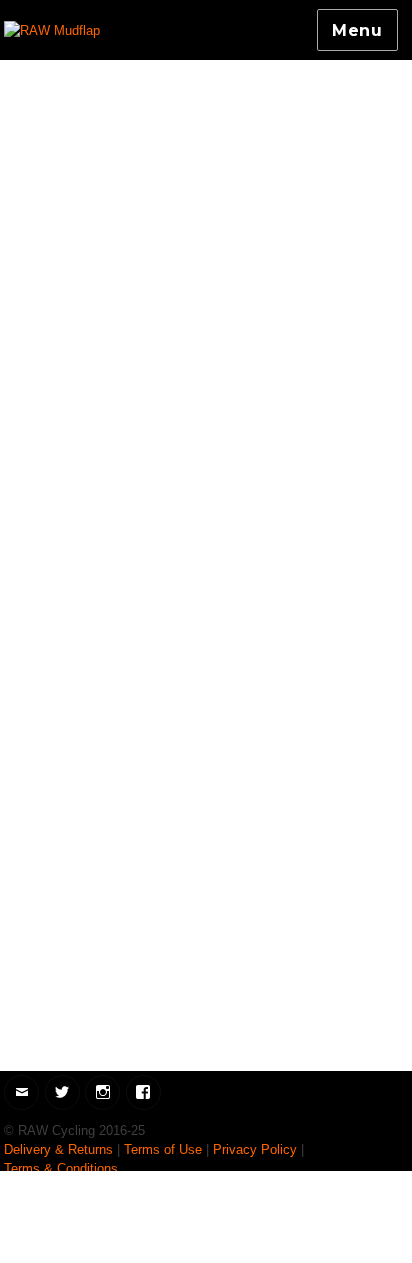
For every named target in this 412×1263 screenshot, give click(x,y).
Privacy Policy (255, 1149)
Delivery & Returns (58, 1149)
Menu (357, 30)
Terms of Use (163, 1149)
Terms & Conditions (61, 1168)
